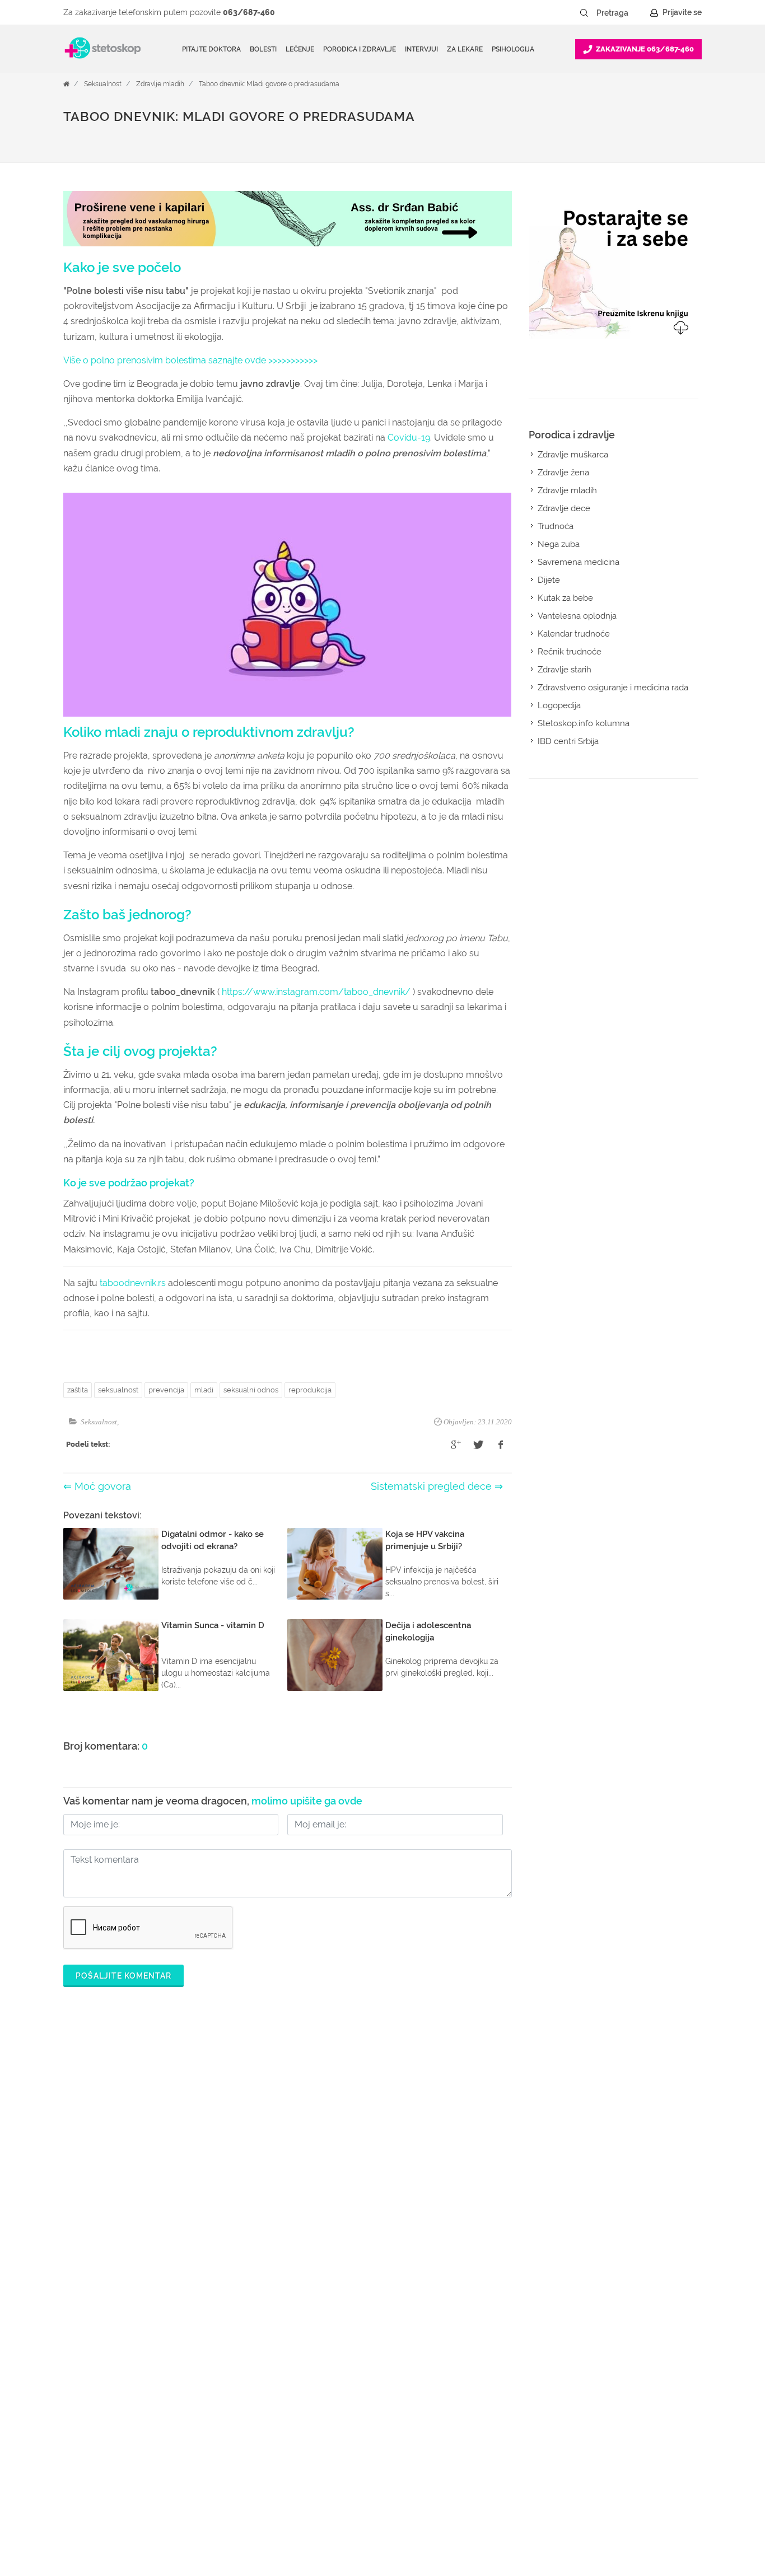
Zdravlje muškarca (573, 455)
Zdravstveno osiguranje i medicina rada (613, 688)
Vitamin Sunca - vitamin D (213, 1625)
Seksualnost (103, 84)
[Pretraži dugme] (584, 13)
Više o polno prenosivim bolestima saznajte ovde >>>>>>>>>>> (190, 360)
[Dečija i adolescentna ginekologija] (335, 1655)
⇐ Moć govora (97, 1486)
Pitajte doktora (211, 49)
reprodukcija (310, 1390)
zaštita (78, 1390)
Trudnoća (556, 526)
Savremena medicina (579, 562)
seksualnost (118, 1390)
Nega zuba (559, 544)
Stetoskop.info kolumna (584, 723)
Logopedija (559, 705)
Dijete (549, 580)
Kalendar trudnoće (574, 634)
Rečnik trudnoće (570, 652)
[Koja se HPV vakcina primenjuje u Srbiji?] (335, 1564)
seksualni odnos (251, 1390)
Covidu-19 (409, 438)
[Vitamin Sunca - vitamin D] (111, 1655)
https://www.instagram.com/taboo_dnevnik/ (316, 992)
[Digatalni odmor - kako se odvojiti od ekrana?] (111, 1564)
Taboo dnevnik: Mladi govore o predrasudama (269, 84)
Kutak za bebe (565, 598)
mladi (204, 1390)
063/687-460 (249, 12)
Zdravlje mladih (160, 84)
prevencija (166, 1390)
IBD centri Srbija (568, 741)
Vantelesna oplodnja (577, 616)
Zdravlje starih (565, 670)
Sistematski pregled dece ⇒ (437, 1486)
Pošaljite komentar (123, 1976)
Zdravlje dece (564, 508)
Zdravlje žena (563, 473)
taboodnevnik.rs (132, 1283)
